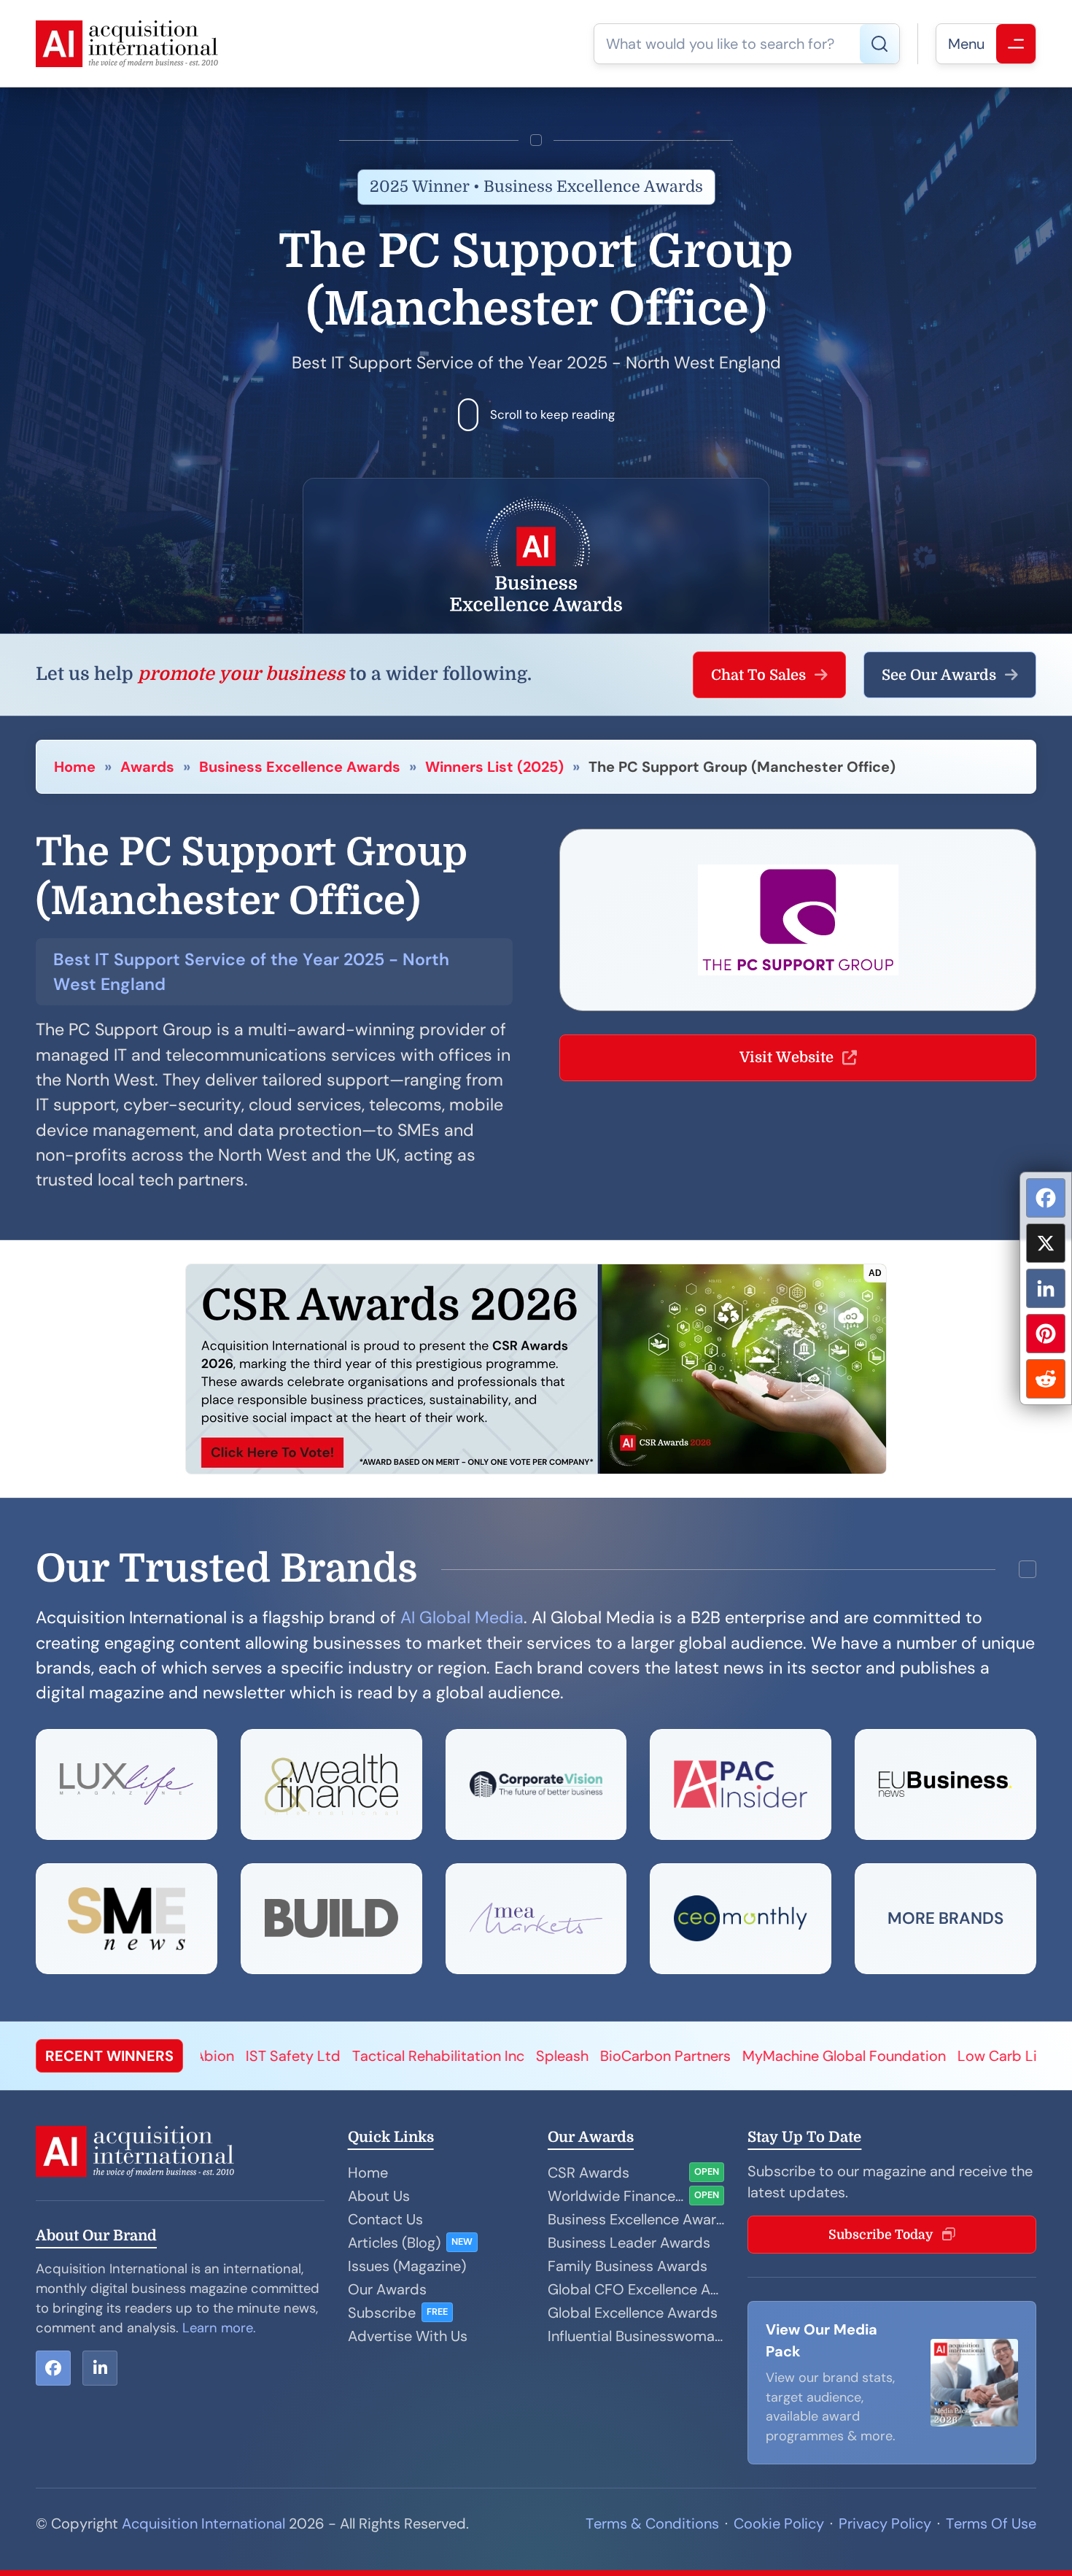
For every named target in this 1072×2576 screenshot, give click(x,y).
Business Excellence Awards (300, 767)
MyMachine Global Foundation (670, 2056)
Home (75, 767)
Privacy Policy (885, 2523)
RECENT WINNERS (109, 2056)
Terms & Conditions (652, 2523)
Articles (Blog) (394, 2243)
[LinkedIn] (1046, 1288)
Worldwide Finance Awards (615, 2196)
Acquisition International (203, 2523)
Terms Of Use (991, 2523)
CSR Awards (589, 2173)
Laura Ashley (966, 2056)
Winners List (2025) (494, 767)
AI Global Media (462, 1617)
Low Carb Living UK (847, 2056)
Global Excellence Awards (633, 2313)
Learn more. (219, 2328)
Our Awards (387, 2289)
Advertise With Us (408, 2336)
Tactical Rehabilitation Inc (264, 2056)
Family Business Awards (628, 2266)
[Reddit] (1046, 1379)
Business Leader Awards (629, 2243)
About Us (379, 2196)
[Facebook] (1046, 1198)
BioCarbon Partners (491, 2056)
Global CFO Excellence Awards (636, 2289)
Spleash (388, 2056)
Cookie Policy (779, 2523)
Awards (147, 767)
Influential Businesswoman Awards (636, 2336)
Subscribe (382, 2313)
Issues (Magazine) (407, 2266)
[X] (1046, 1243)
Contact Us (385, 2219)
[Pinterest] (1046, 1334)
